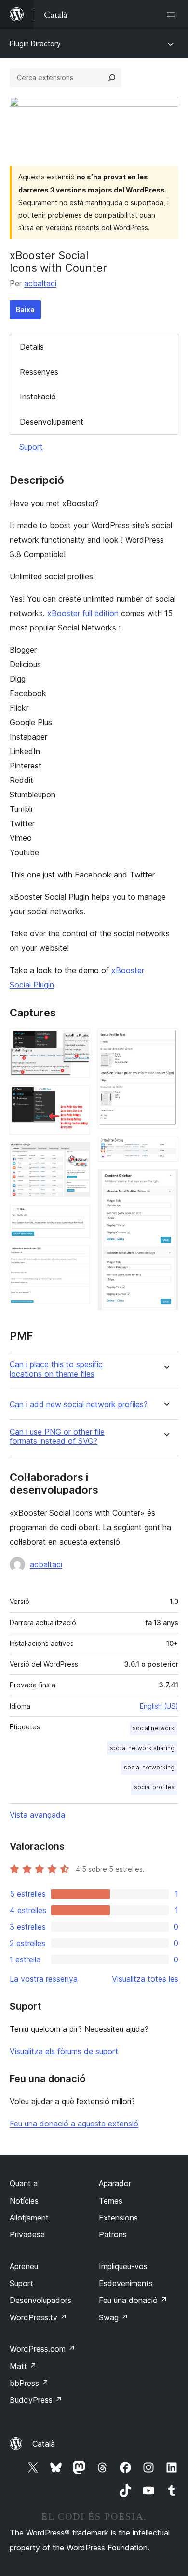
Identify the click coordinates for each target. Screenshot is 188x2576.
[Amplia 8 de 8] (165, 1182)
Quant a (24, 2183)
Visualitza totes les (145, 1979)
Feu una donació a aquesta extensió (74, 2124)
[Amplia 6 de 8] (165, 1041)
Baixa (25, 309)
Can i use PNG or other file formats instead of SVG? (57, 1437)
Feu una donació (133, 2300)
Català (44, 2444)
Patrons (113, 2234)
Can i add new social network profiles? (79, 1404)
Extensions (118, 2218)
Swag (114, 2317)
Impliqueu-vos (123, 2266)
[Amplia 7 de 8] (165, 1150)
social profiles (154, 1787)
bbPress (29, 2383)
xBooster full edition (83, 613)
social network (154, 1728)
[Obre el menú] (173, 14)
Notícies (24, 2201)
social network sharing (142, 1748)
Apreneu (24, 2266)
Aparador (115, 2183)
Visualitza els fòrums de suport (64, 2051)
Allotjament (29, 2218)
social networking (149, 1767)
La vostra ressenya (44, 1979)
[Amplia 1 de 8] (77, 1041)
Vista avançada (37, 1815)
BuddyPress (36, 2400)
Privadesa (27, 2234)
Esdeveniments (126, 2283)
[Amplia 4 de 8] (77, 1218)
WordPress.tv (38, 2317)
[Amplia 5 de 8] (77, 1259)
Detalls (32, 347)
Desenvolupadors (40, 2300)
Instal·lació (38, 397)
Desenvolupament (52, 422)
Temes (111, 2201)
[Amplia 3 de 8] (77, 1155)
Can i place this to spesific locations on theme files (56, 1369)
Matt (23, 2366)
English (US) (159, 1706)
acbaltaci (40, 283)
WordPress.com (42, 2349)
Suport (31, 447)
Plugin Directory (35, 44)
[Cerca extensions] (112, 78)
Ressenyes (39, 372)
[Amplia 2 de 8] (77, 1098)
